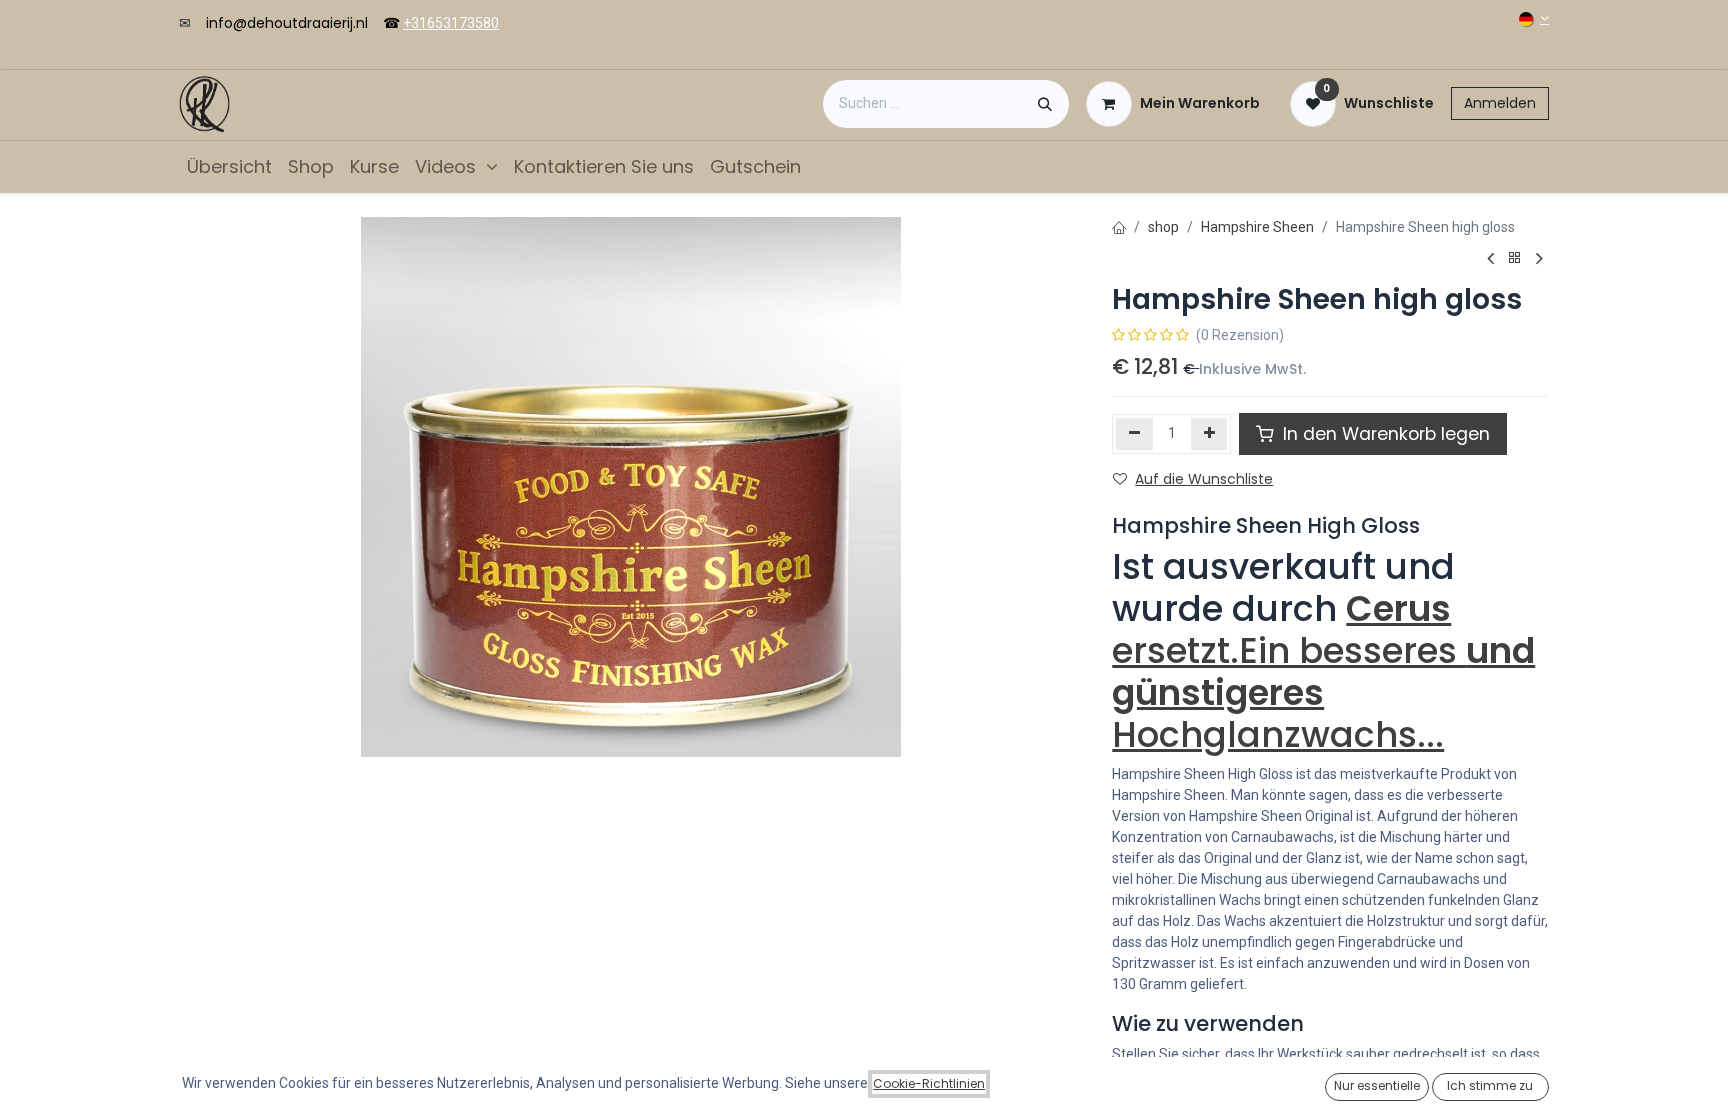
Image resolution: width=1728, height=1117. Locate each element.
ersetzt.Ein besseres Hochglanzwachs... (1323, 671)
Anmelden (1500, 103)
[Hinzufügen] (1209, 434)
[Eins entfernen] (1134, 434)
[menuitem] (229, 166)
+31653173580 (451, 23)
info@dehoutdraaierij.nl (287, 23)
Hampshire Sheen (1257, 227)
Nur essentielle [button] (1377, 1085)
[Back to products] (1515, 258)
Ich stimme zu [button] (1490, 1085)
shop (1163, 227)
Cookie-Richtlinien (929, 1083)
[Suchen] (1045, 104)
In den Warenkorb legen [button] (1384, 434)
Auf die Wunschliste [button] (1204, 479)
